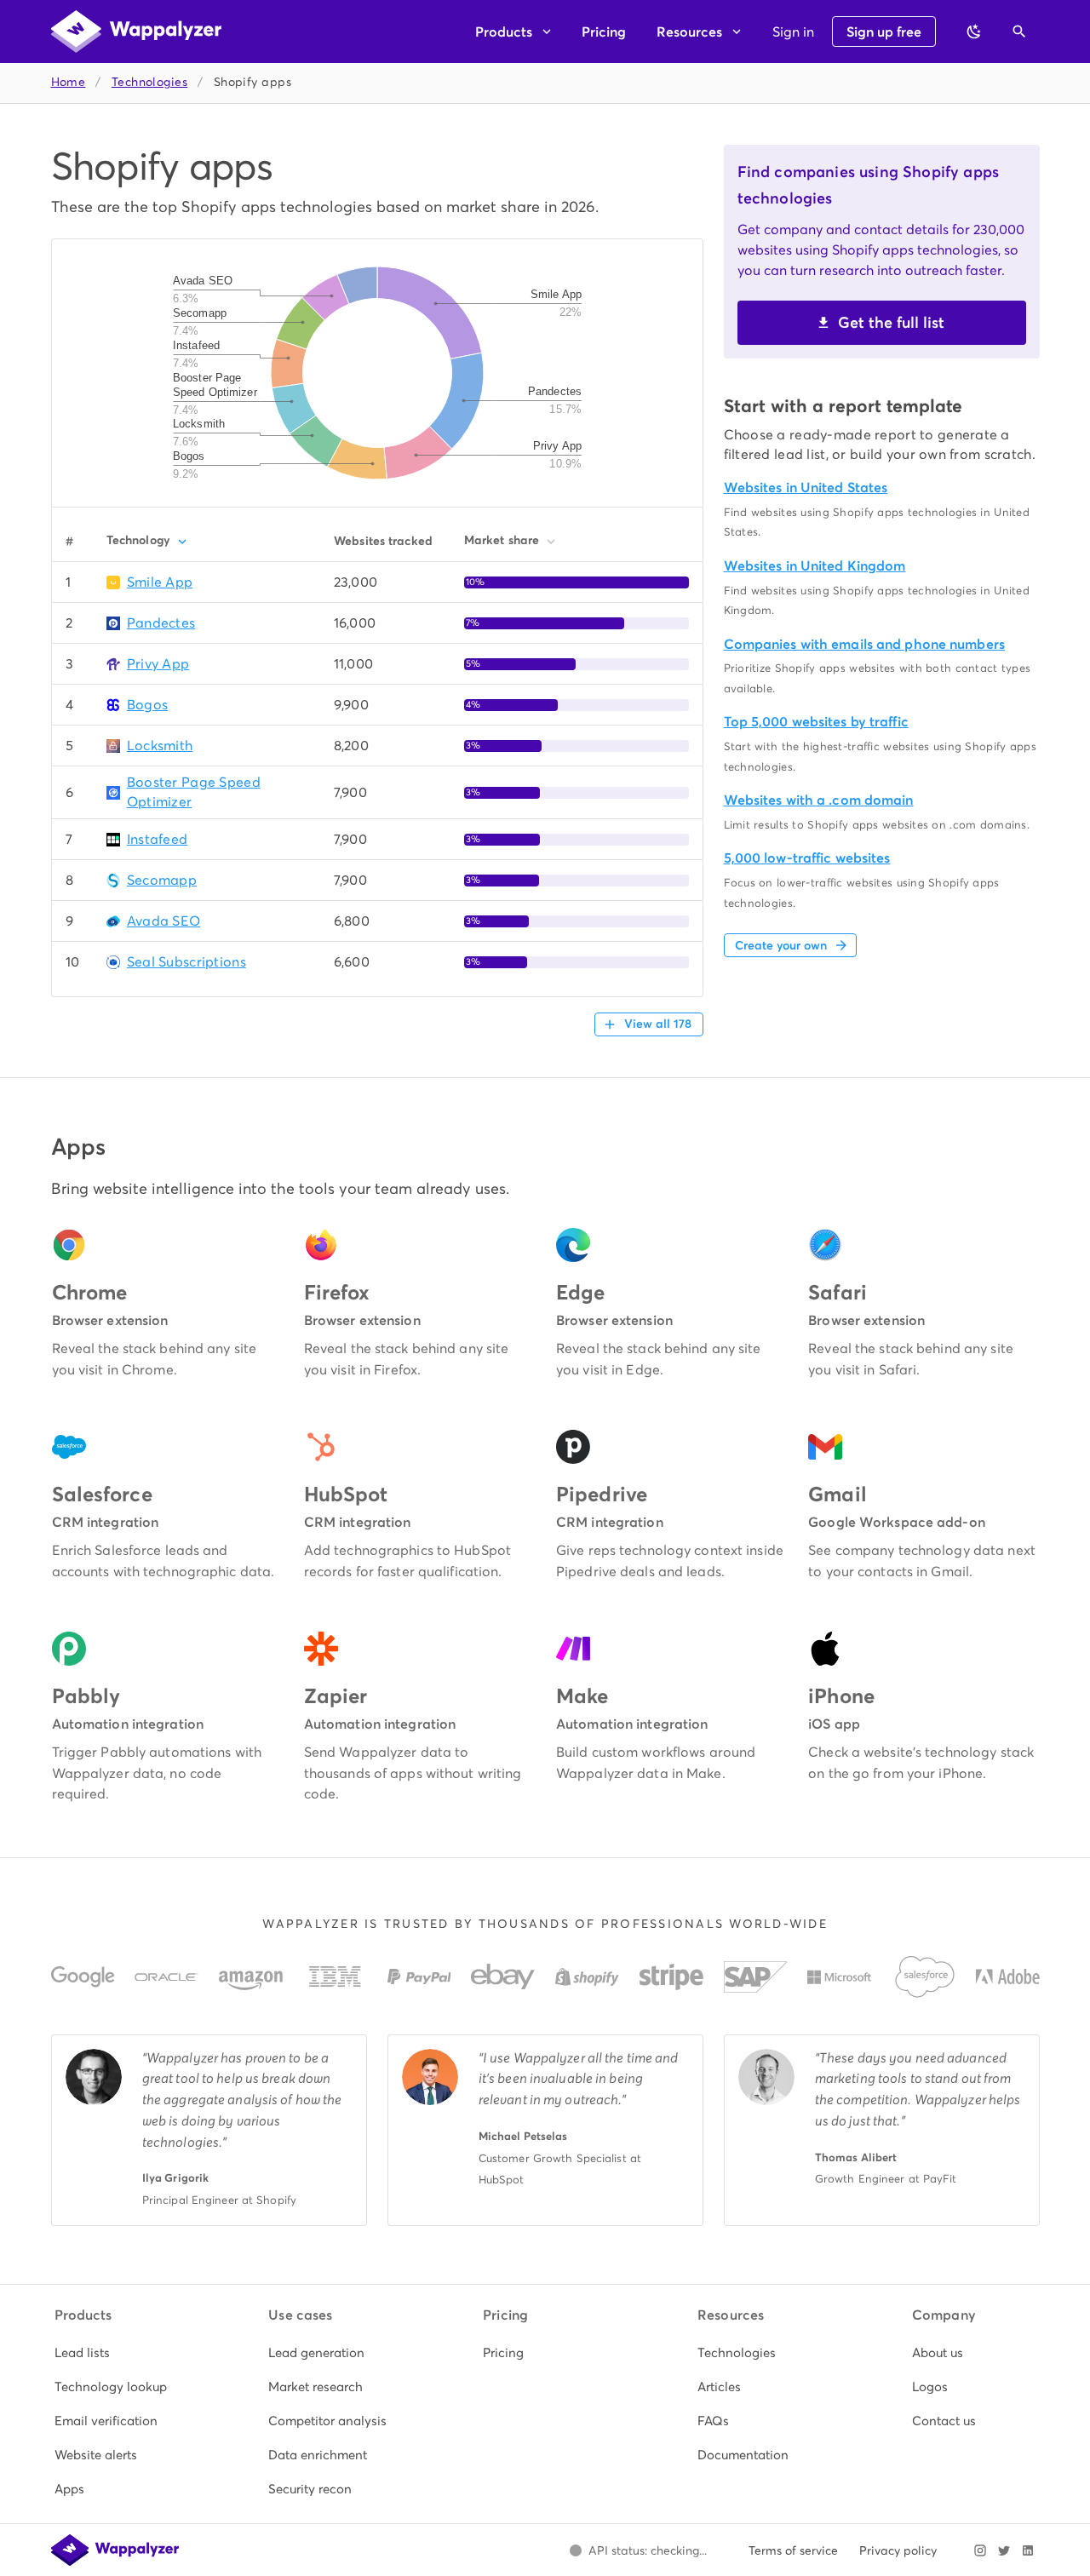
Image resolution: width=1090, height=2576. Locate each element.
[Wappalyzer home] (136, 32)
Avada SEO (164, 921)
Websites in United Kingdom (815, 566)
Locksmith (160, 746)
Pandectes (161, 623)
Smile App (160, 582)
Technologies (149, 82)
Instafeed (158, 839)
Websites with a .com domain (819, 800)
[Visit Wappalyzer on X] (1004, 2550)
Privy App (158, 664)
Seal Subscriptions (186, 962)
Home (69, 82)
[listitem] (117, 2353)
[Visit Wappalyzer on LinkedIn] (1028, 2550)
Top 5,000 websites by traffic (816, 722)
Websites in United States (806, 488)
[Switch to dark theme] (974, 32)
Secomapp (162, 880)
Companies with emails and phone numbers (864, 644)
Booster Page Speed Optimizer (194, 792)
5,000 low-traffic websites (807, 858)
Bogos (147, 705)
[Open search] (1019, 32)
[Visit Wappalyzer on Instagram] (980, 2550)
